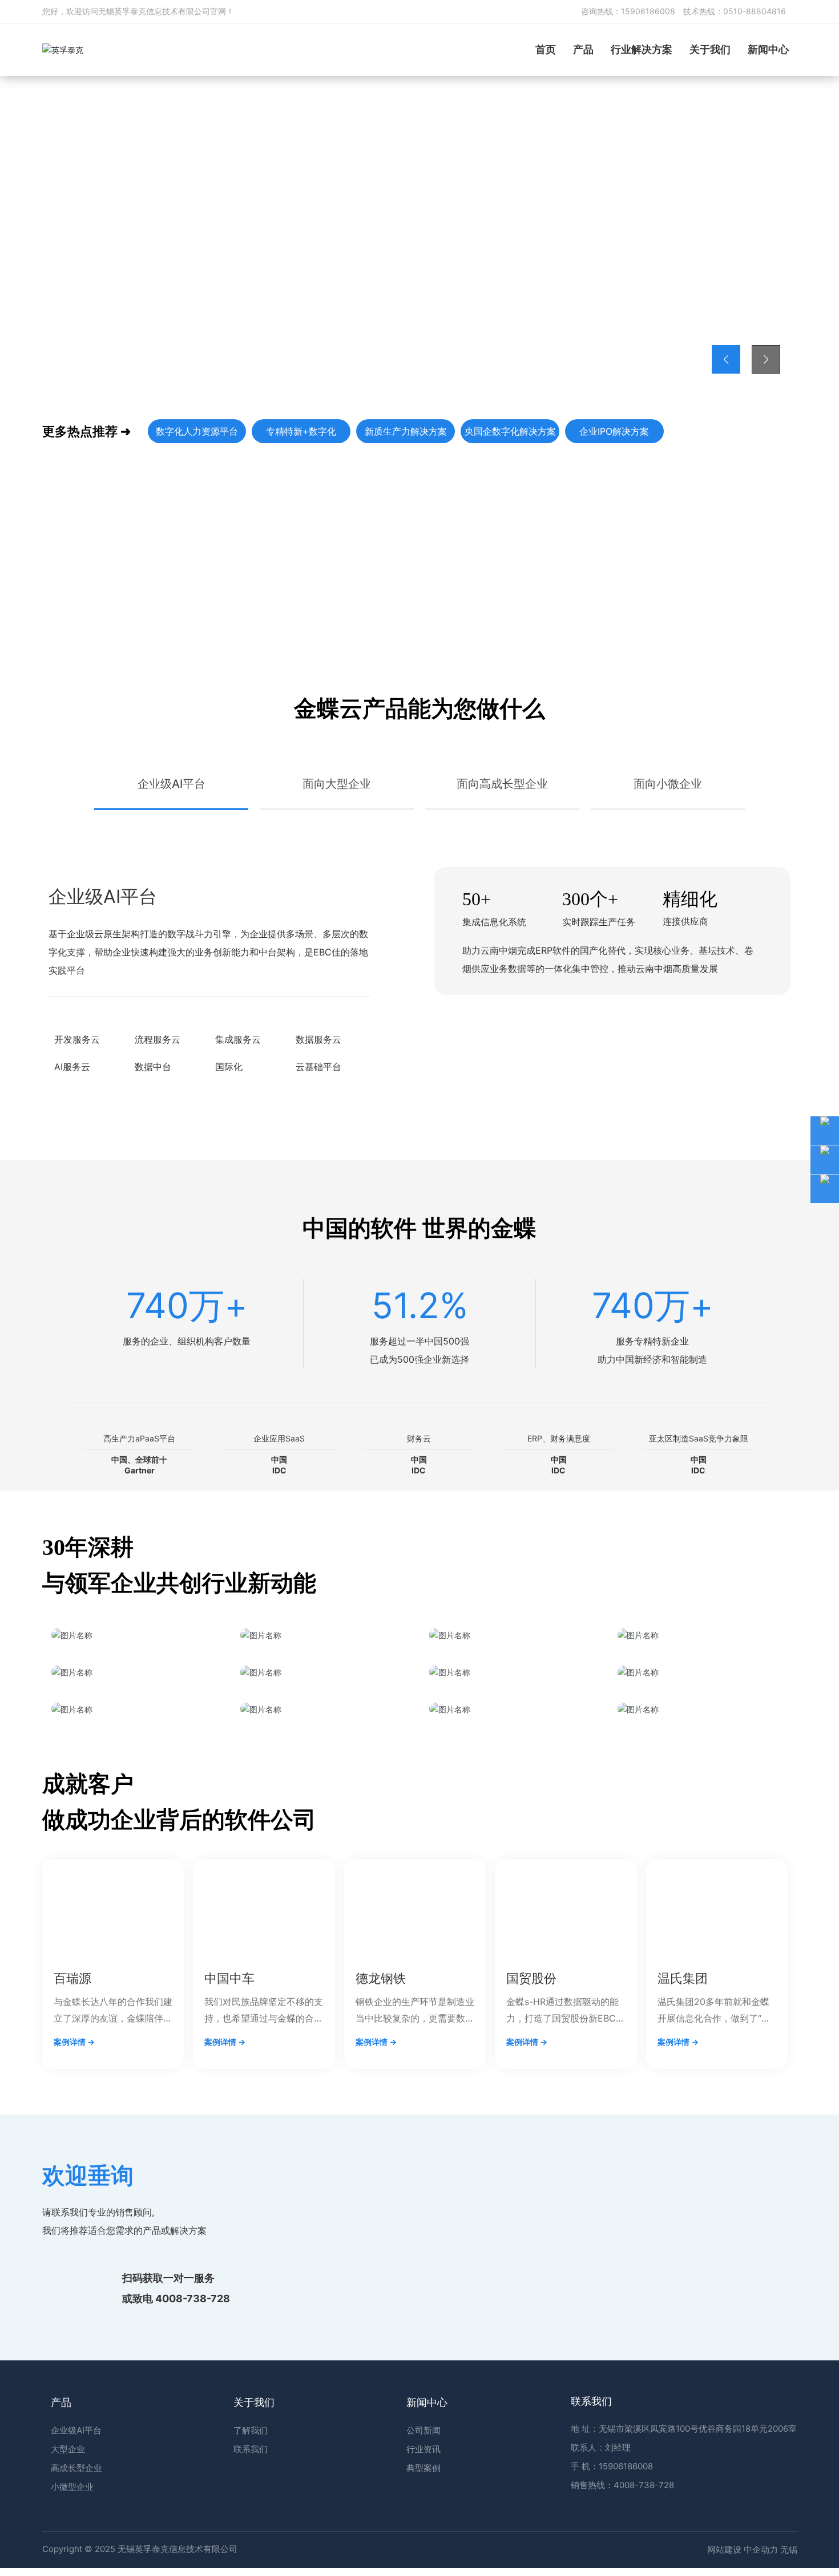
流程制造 (514, 1963)
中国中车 (229, 2153)
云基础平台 (318, 1174)
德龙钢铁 (381, 2153)
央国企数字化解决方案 (510, 431)
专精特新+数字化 (301, 431)
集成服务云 (238, 1147)
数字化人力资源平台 (197, 431)
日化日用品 (325, 1963)
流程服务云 (158, 1147)
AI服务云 (72, 1174)
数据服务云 (318, 1147)
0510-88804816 (755, 11)
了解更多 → (87, 618)
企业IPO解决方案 (614, 431)
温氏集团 (683, 2153)
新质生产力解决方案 (406, 431)
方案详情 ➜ (96, 304)
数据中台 (153, 1174)
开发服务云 (77, 1147)
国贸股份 (531, 2153)
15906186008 (648, 11)
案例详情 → (74, 2216)
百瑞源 (72, 2153)
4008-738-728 (193, 2480)
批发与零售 (703, 1963)
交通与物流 (136, 1963)
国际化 (229, 1174)
